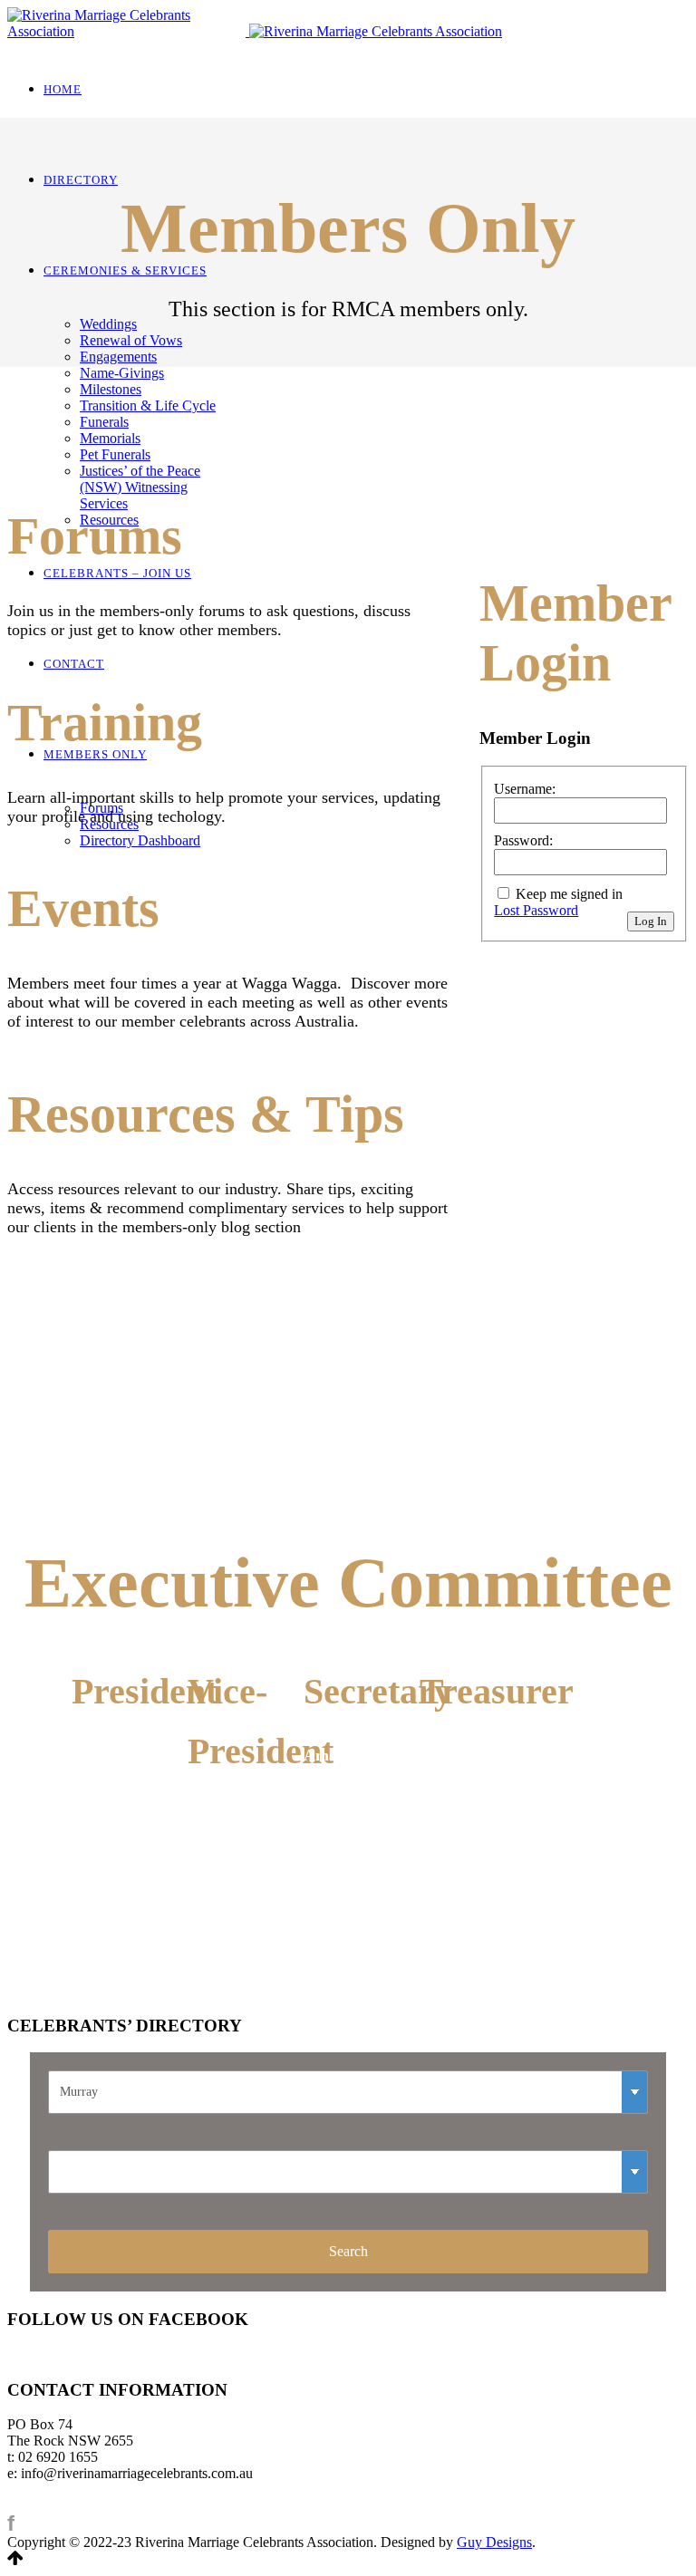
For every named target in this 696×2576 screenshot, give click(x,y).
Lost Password (536, 910)
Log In (651, 921)
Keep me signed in (569, 894)
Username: (525, 789)
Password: (523, 840)
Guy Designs (494, 2542)
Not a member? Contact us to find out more (585, 504)
